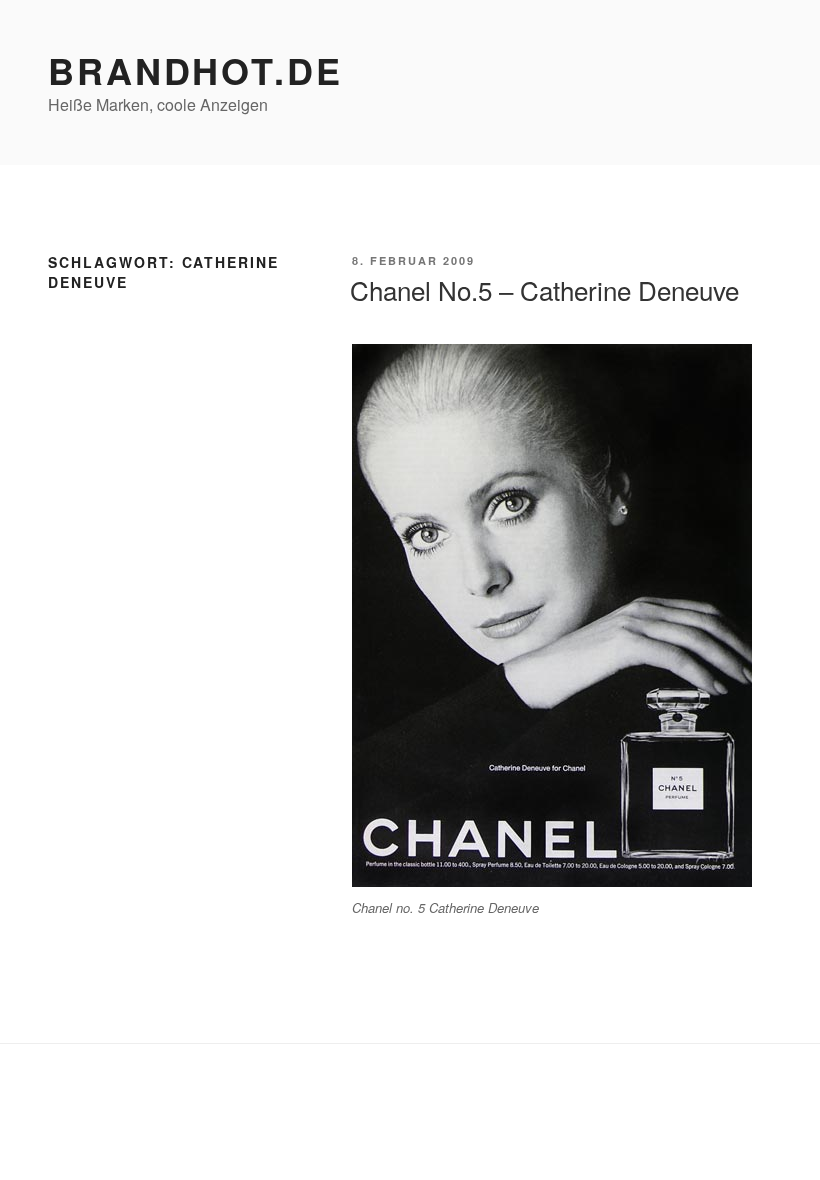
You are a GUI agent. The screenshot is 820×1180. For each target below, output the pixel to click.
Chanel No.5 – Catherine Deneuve (544, 289)
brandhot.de (195, 70)
